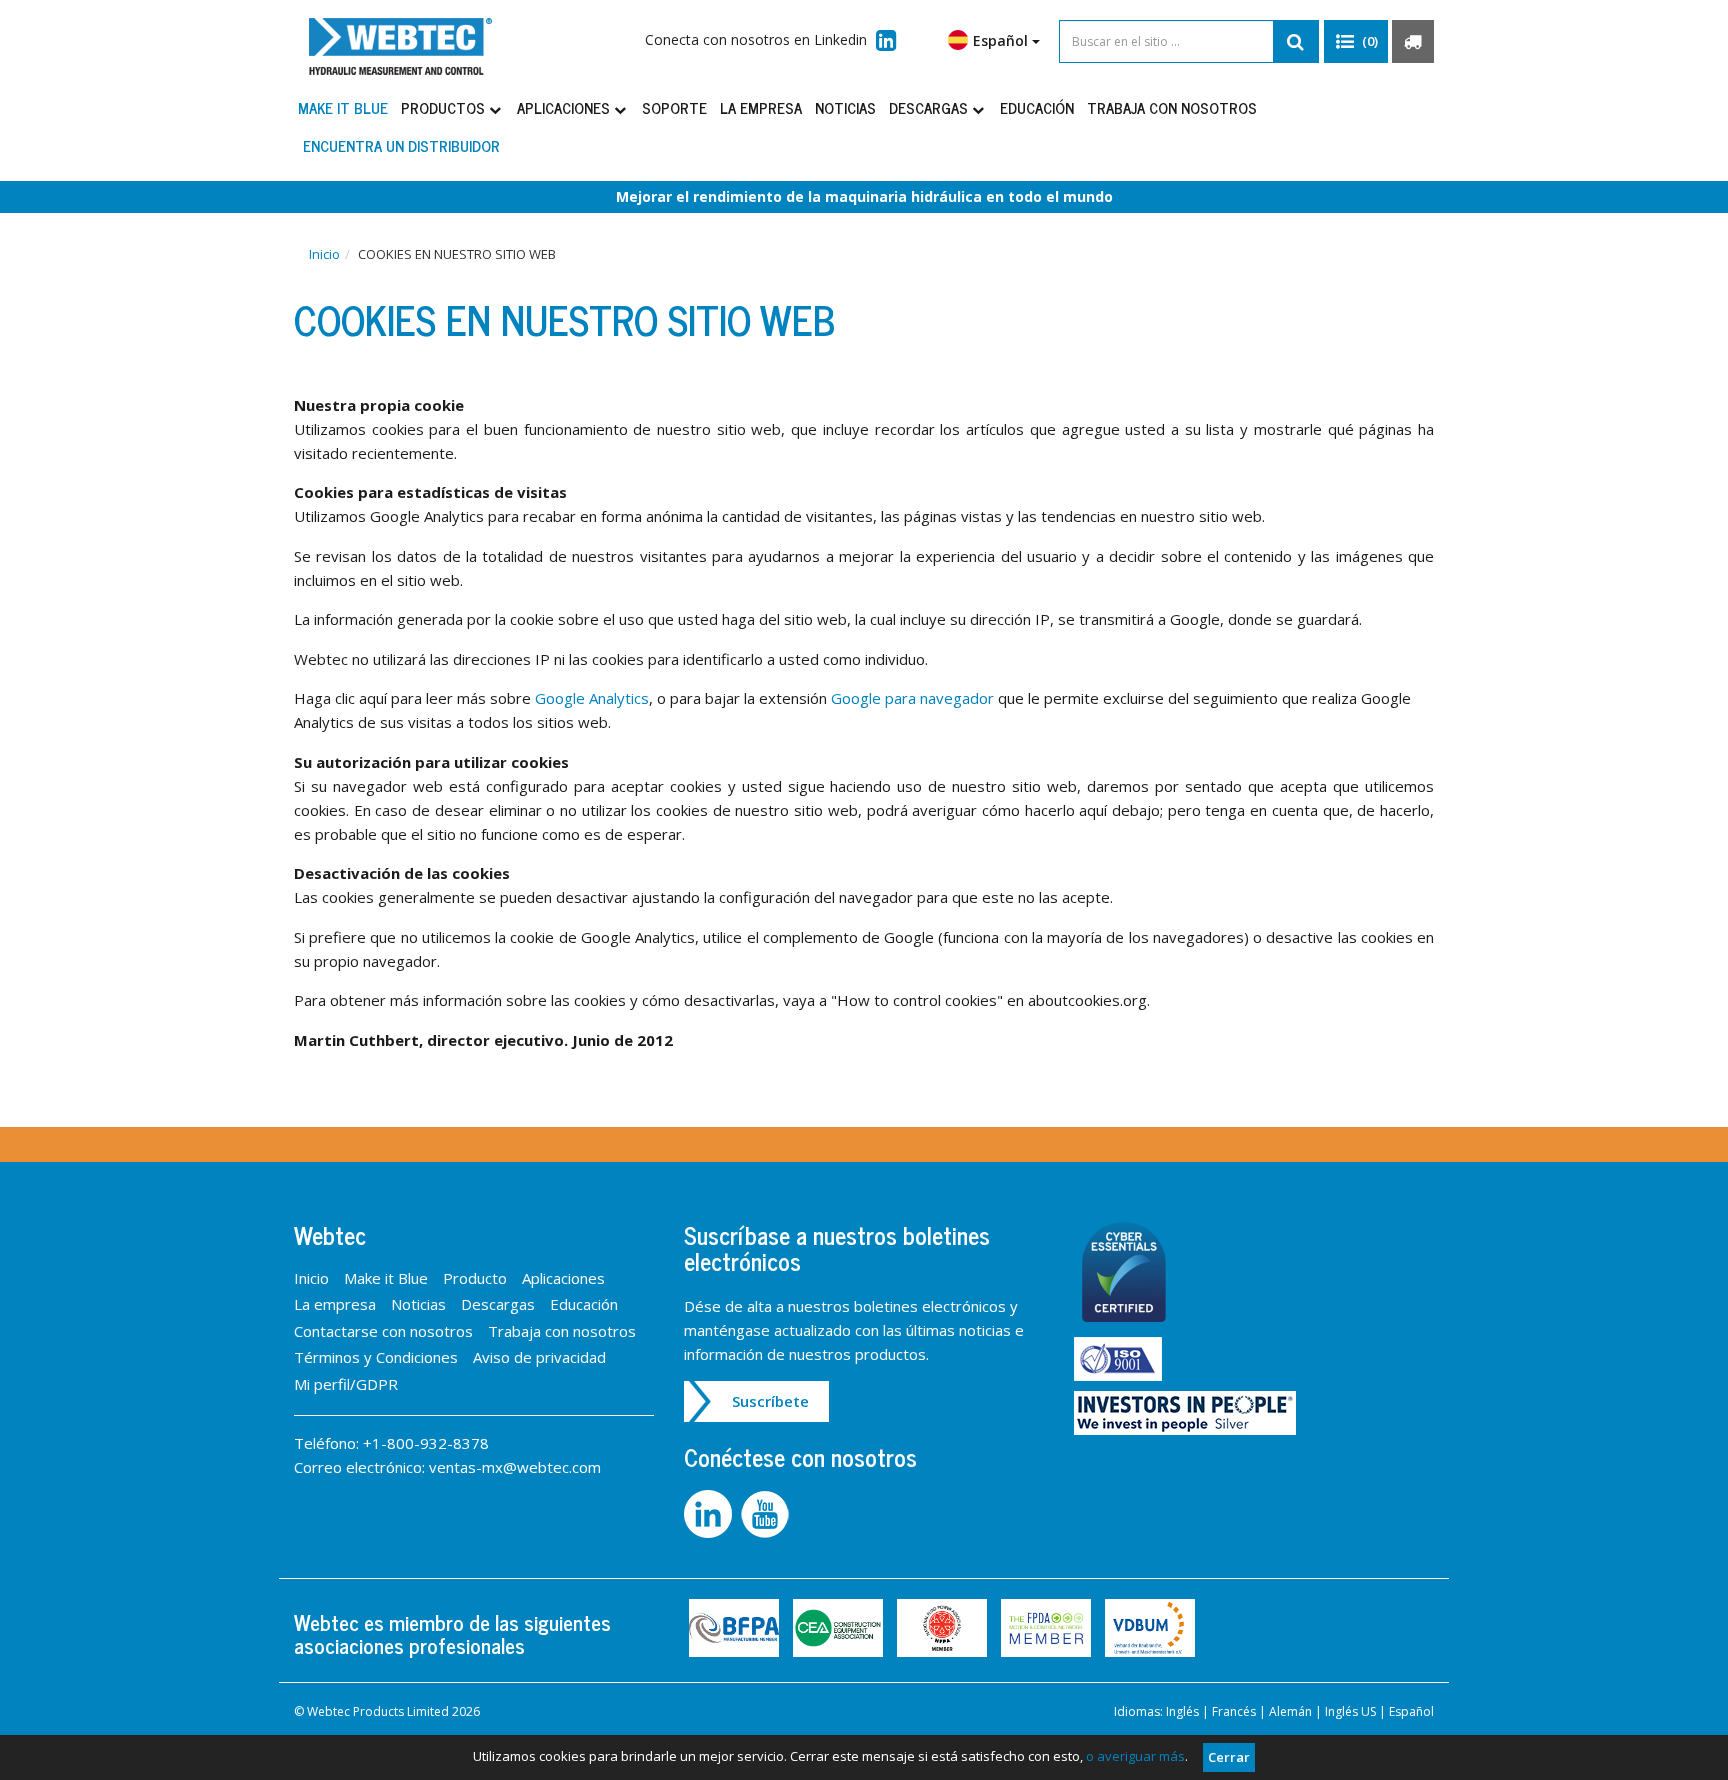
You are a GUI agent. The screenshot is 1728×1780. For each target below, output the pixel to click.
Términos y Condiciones (376, 1357)
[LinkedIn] (712, 1512)
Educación (1037, 107)
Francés (1234, 1711)
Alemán (1290, 1711)
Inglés (1182, 1711)
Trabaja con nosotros (1172, 107)
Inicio (324, 254)
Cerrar (1229, 1757)
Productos (445, 107)
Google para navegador (914, 698)
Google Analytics (592, 698)
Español (1411, 1711)
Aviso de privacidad (539, 1357)
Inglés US (1350, 1711)
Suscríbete (770, 1401)
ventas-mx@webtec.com (515, 1467)
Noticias (845, 107)
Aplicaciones (565, 107)
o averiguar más (1135, 1756)
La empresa (761, 107)
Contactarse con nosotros (383, 1331)
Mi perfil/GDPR (346, 1384)
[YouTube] (767, 1512)
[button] (1356, 42)
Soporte (674, 107)
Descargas (930, 107)
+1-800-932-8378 (426, 1443)
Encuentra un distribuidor (401, 145)
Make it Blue (343, 107)
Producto (475, 1278)
